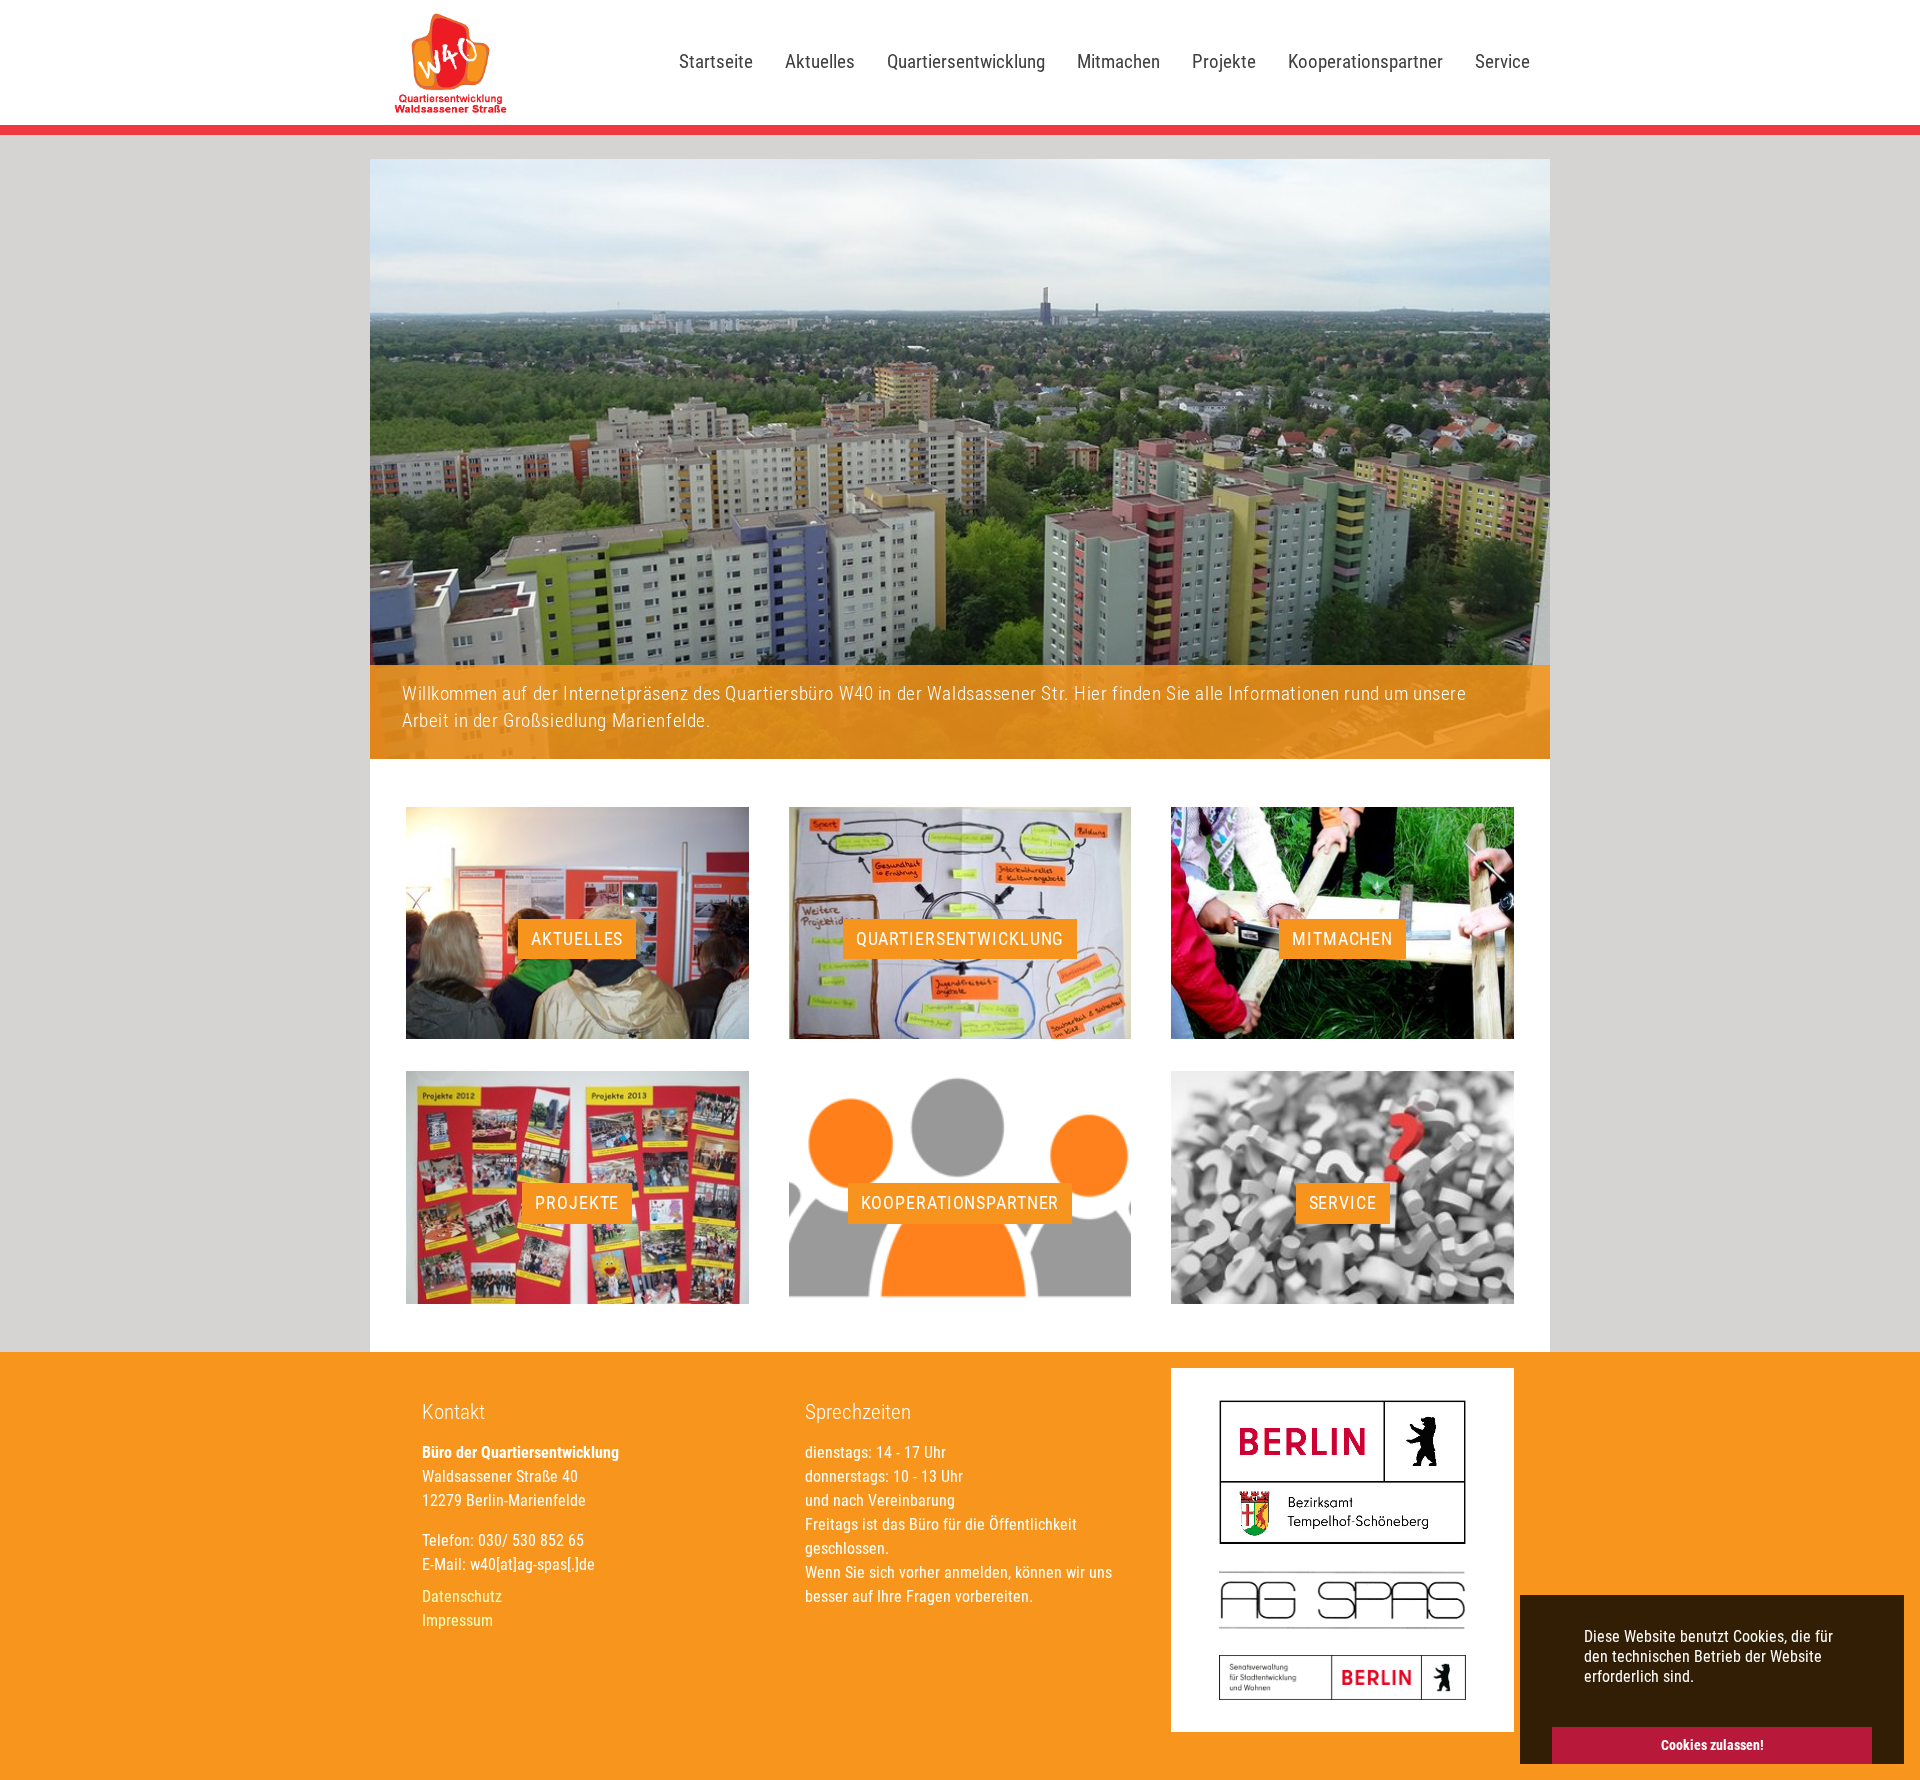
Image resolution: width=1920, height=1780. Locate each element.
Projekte (577, 1203)
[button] (50, 459)
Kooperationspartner (960, 1203)
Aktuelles (577, 939)
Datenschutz (462, 1596)
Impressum (457, 1620)
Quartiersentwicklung (960, 939)
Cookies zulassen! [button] (1712, 1745)
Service (1343, 1203)
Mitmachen (1342, 939)
